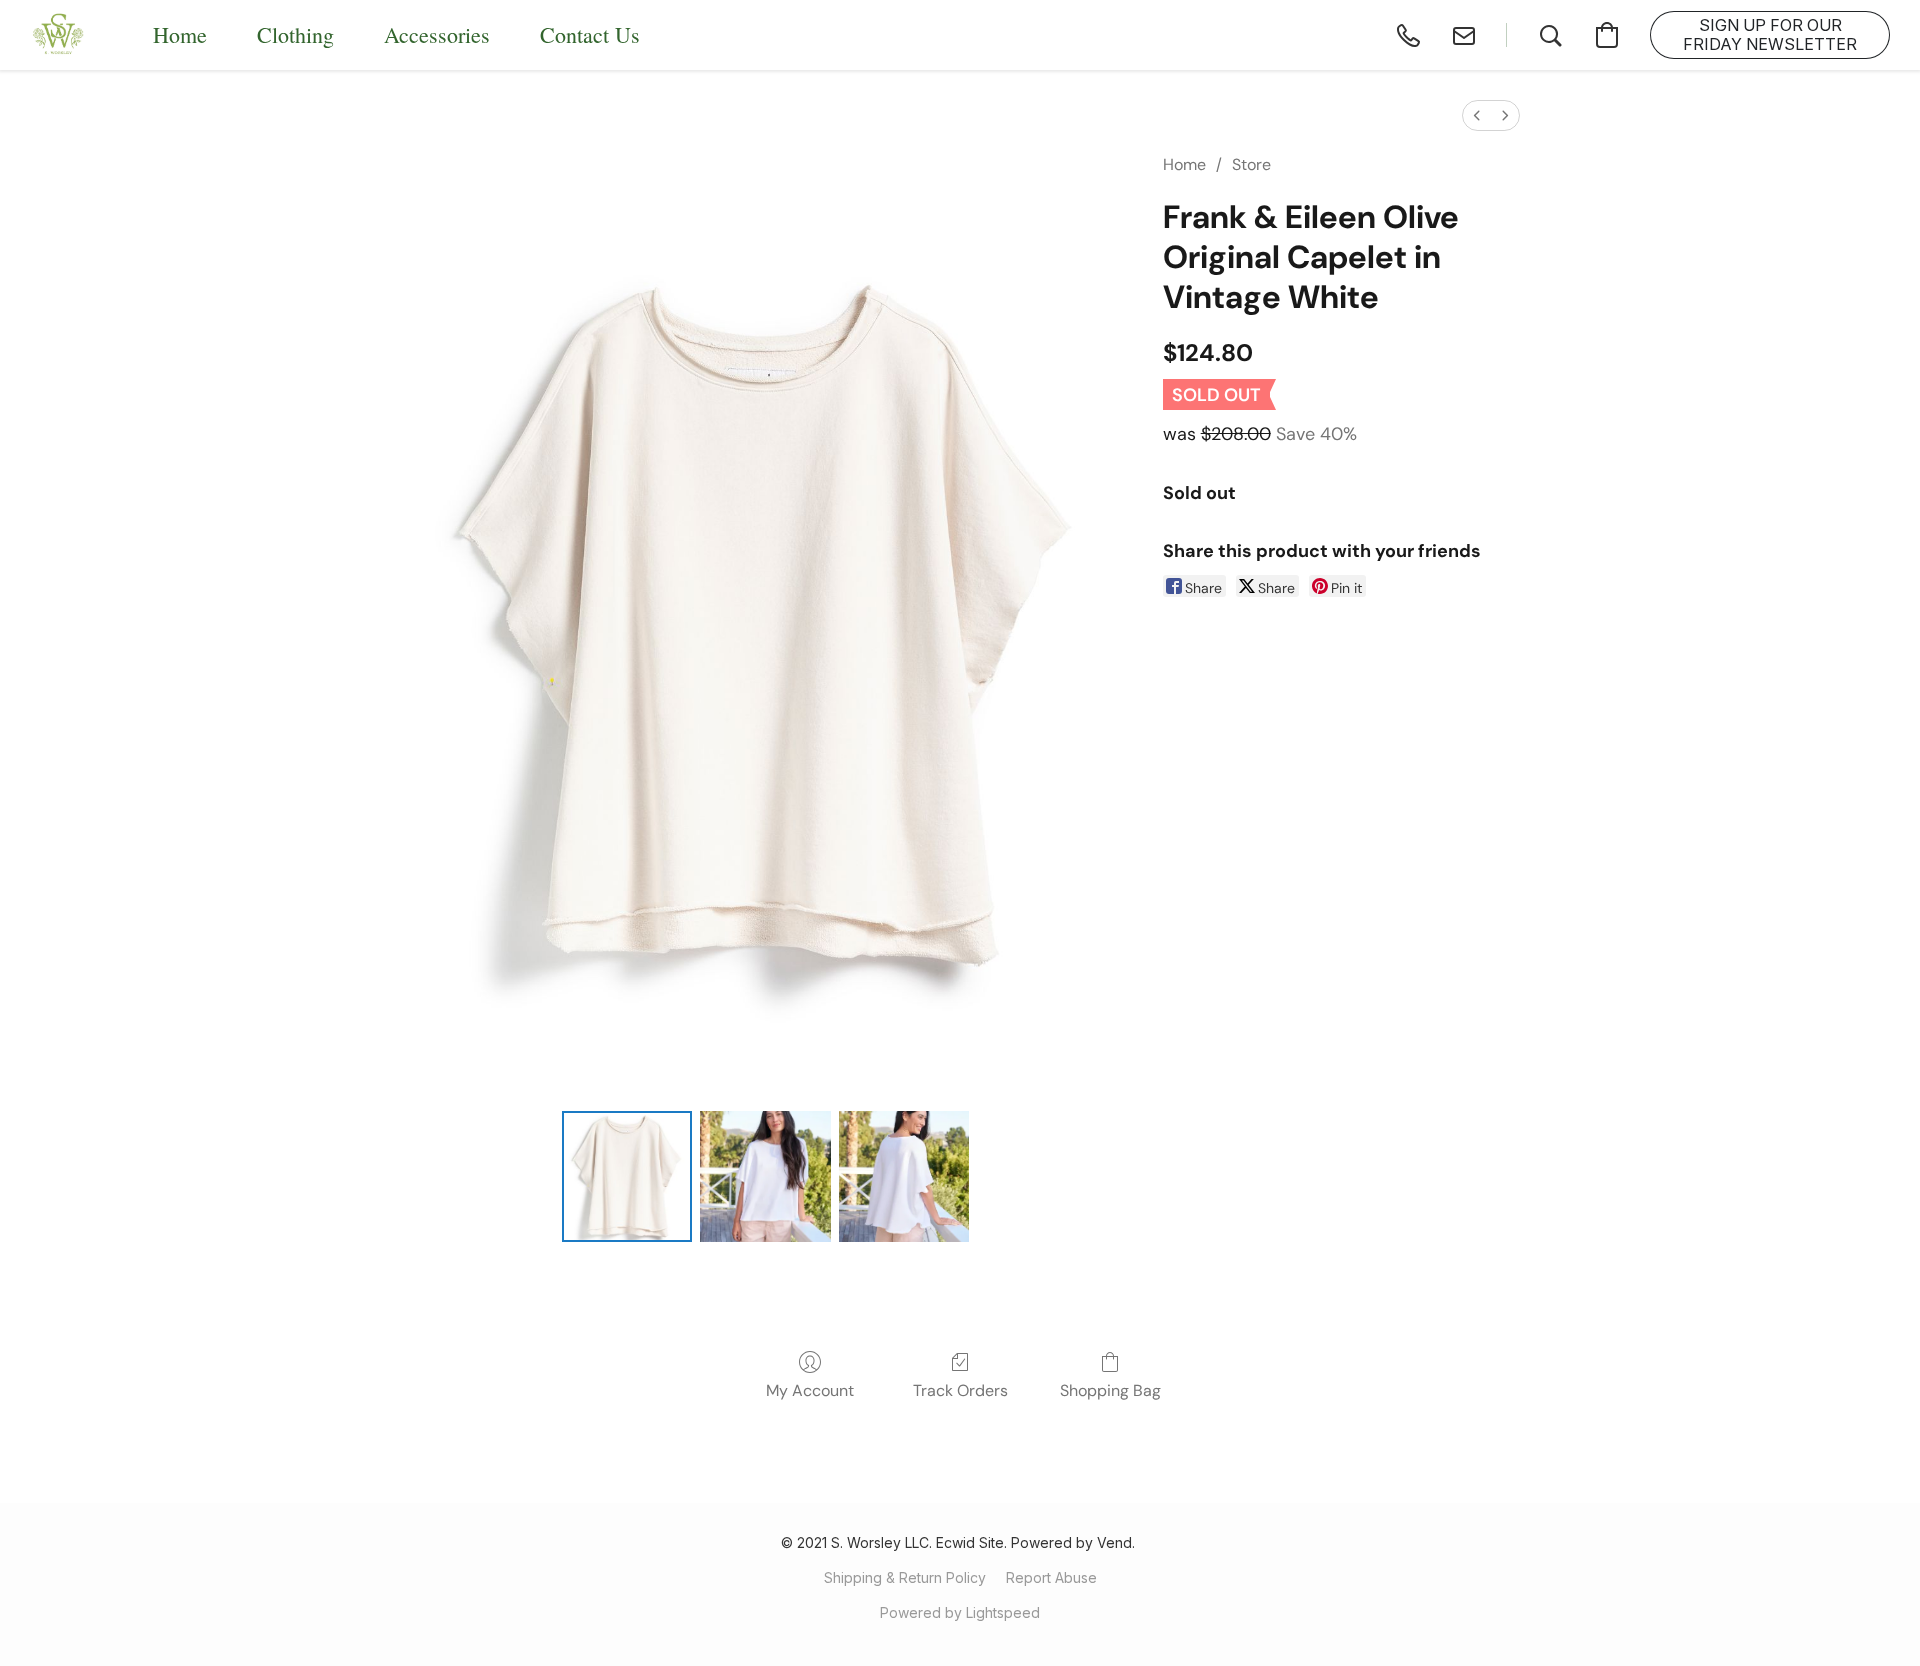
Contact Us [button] (590, 34)
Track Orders (960, 1390)
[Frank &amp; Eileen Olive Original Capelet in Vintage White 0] (627, 1176)
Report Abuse (1051, 1577)
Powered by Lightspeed (960, 1612)
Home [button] (180, 34)
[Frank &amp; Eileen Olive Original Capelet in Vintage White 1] (765, 1176)
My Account (810, 1390)
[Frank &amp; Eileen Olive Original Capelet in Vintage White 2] (904, 1176)
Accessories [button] (437, 34)
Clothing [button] (295, 34)
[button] (59, 35)
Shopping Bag (1110, 1390)
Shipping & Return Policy (905, 1577)
